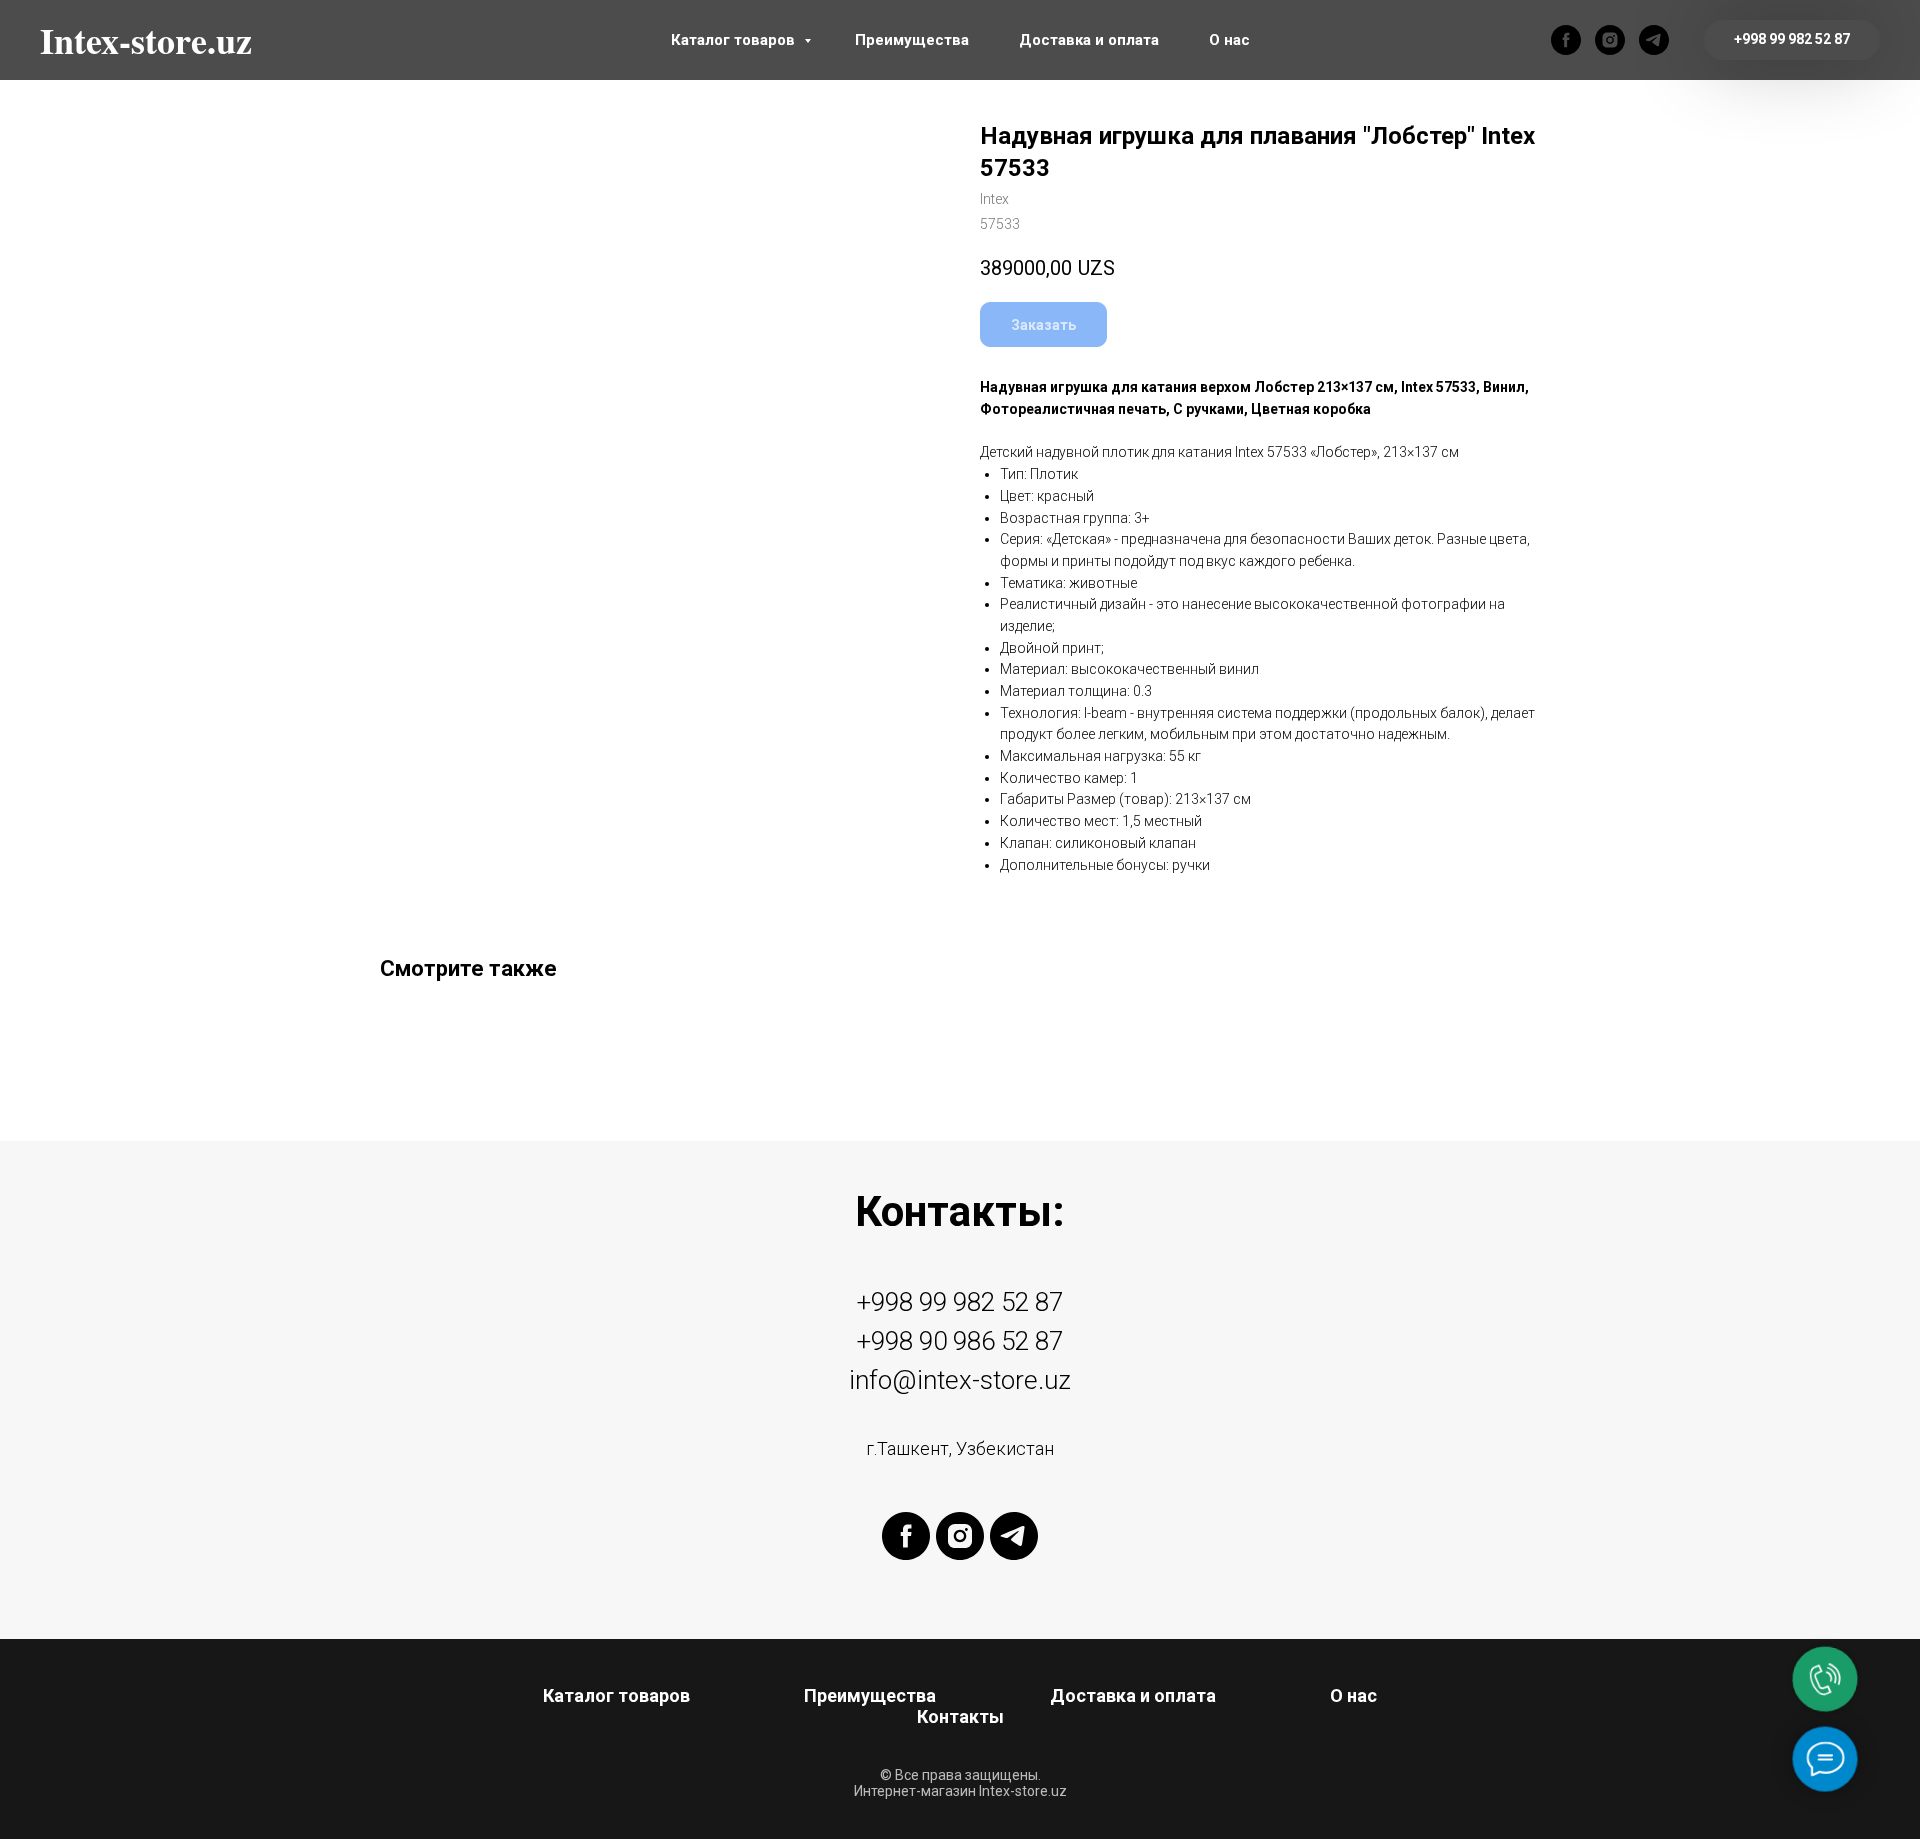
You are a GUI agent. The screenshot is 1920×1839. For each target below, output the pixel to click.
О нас (1229, 40)
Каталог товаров (735, 40)
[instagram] (1610, 40)
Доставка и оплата (1089, 40)
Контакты (960, 1716)
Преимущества (912, 40)
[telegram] (1654, 40)
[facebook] (1566, 40)
